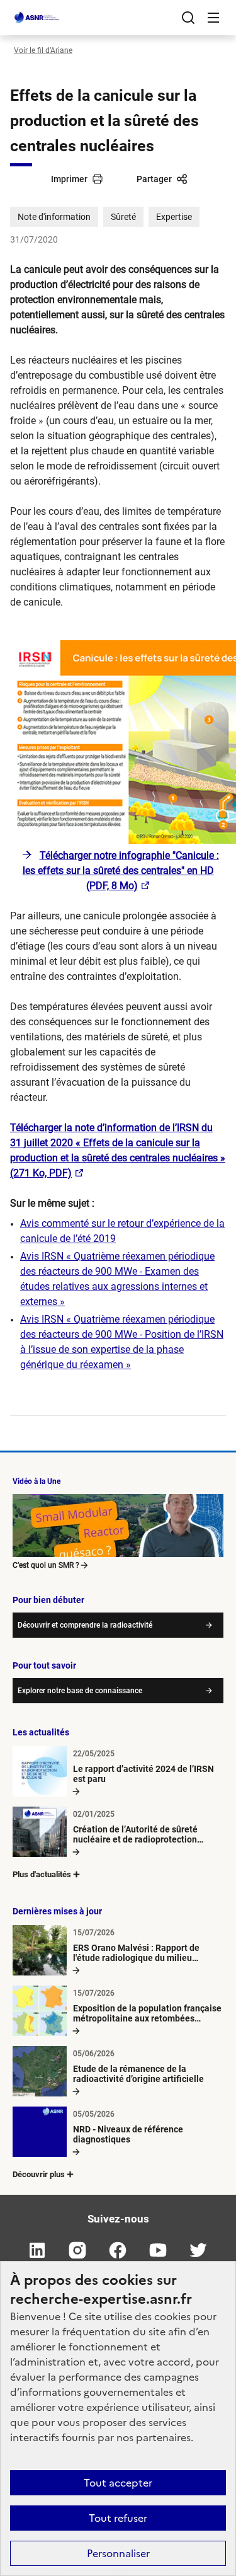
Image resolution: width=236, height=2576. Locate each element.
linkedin (38, 2250)
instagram (78, 2250)
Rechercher (188, 18)
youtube (159, 2250)
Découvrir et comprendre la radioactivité (85, 1625)
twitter (199, 2250)
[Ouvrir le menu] (213, 18)
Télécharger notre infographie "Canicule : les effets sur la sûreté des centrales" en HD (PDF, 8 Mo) (121, 871)
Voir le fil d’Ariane (43, 50)
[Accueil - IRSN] (37, 18)
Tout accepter (118, 2483)
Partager (154, 179)
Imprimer (69, 179)
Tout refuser (118, 2518)
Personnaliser (118, 2553)
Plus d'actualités (42, 1874)
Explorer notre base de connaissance (80, 1691)
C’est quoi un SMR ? (46, 1565)
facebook (118, 2250)
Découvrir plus (39, 2174)
